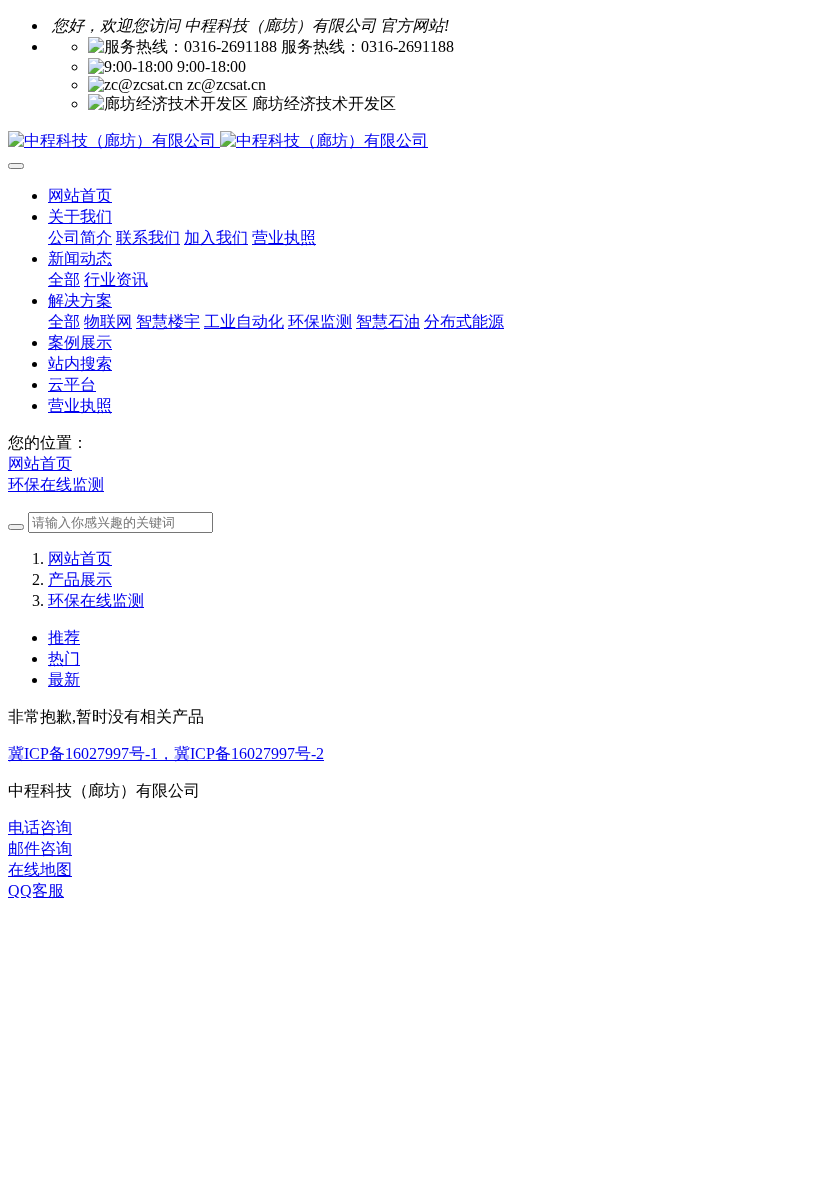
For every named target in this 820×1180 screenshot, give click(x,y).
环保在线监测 (56, 484)
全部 (64, 279)
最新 (64, 679)
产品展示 (80, 579)
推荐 (64, 637)
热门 (64, 658)
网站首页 (80, 195)
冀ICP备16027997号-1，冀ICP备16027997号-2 (166, 753)
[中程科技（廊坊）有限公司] (410, 141)
